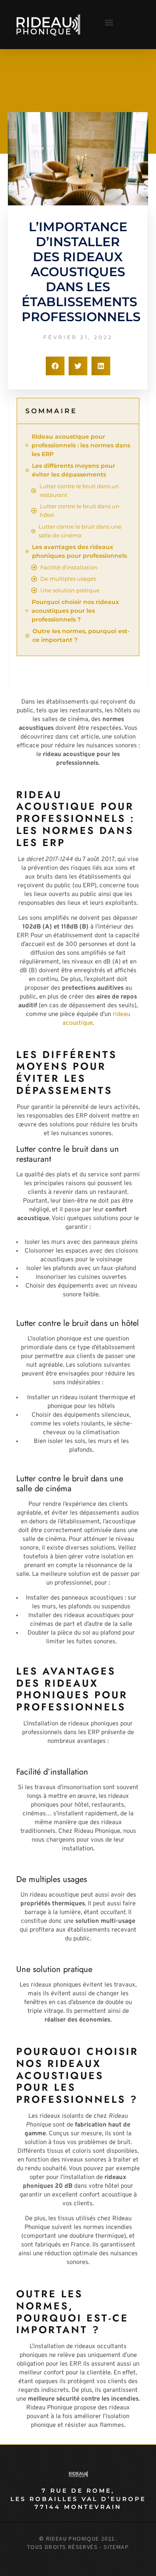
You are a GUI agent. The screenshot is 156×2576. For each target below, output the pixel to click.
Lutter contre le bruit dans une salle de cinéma (80, 531)
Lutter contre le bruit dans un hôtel (80, 510)
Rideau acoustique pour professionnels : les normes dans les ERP (81, 445)
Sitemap (116, 2547)
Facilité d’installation (69, 567)
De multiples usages (68, 579)
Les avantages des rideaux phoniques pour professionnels (79, 551)
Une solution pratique (70, 590)
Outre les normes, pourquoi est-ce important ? (81, 635)
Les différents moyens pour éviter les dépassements (74, 470)
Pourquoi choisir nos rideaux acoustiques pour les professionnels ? (75, 611)
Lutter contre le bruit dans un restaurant (79, 490)
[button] (109, 23)
